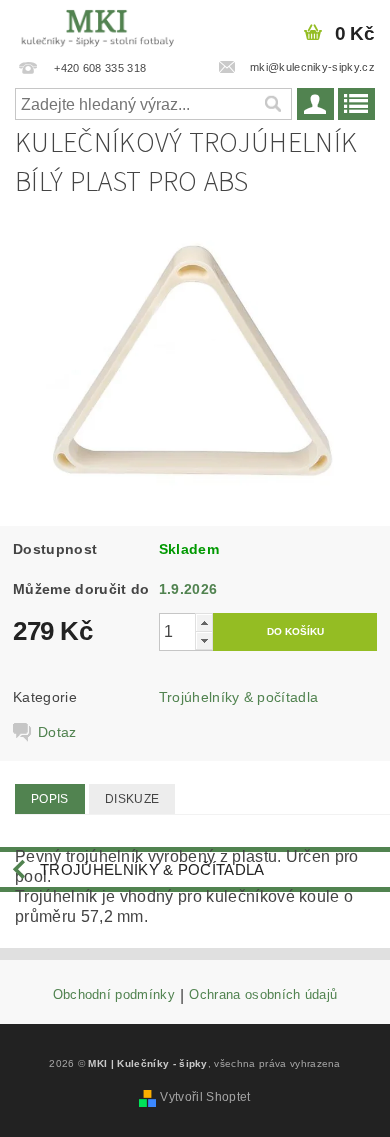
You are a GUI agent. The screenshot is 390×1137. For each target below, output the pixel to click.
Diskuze (132, 799)
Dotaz (57, 732)
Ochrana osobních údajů (263, 995)
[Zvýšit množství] (204, 622)
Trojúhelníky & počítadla (239, 697)
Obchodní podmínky (114, 995)
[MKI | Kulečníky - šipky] (97, 26)
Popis (50, 799)
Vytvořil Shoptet (205, 1097)
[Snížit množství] (204, 640)
